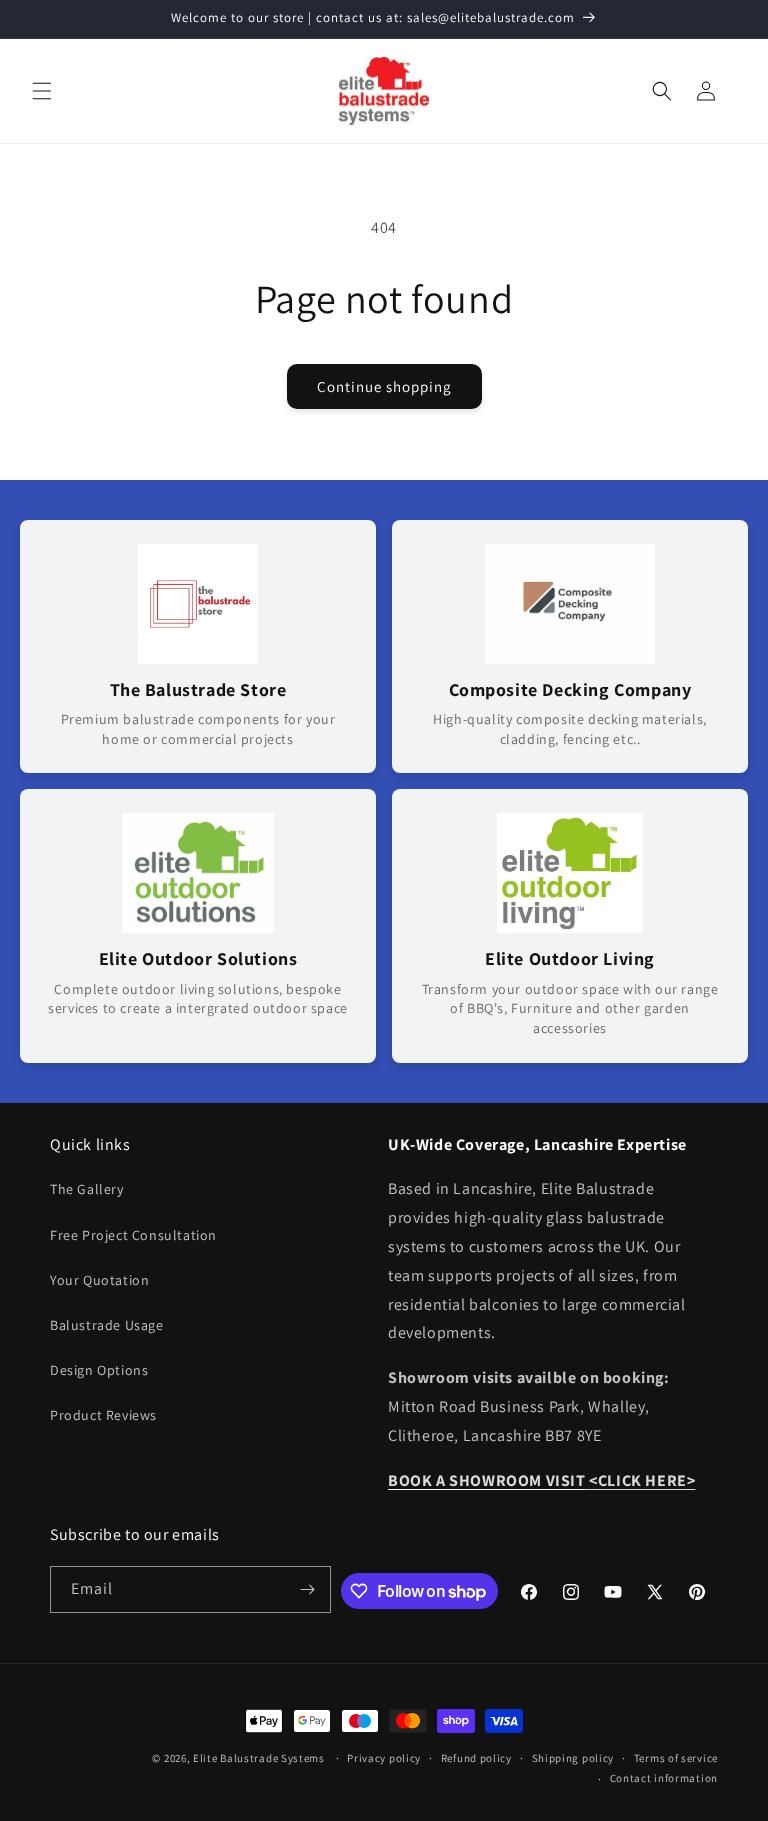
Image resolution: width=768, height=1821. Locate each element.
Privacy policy (384, 1758)
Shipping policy (573, 1758)
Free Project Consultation (133, 1235)
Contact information (664, 1778)
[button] (42, 91)
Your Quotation (99, 1280)
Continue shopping (384, 386)
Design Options (99, 1370)
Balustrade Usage (107, 1325)
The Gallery (87, 1189)
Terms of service (676, 1758)
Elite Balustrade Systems (259, 1758)
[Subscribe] (308, 1589)
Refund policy (476, 1758)
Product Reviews (103, 1415)
